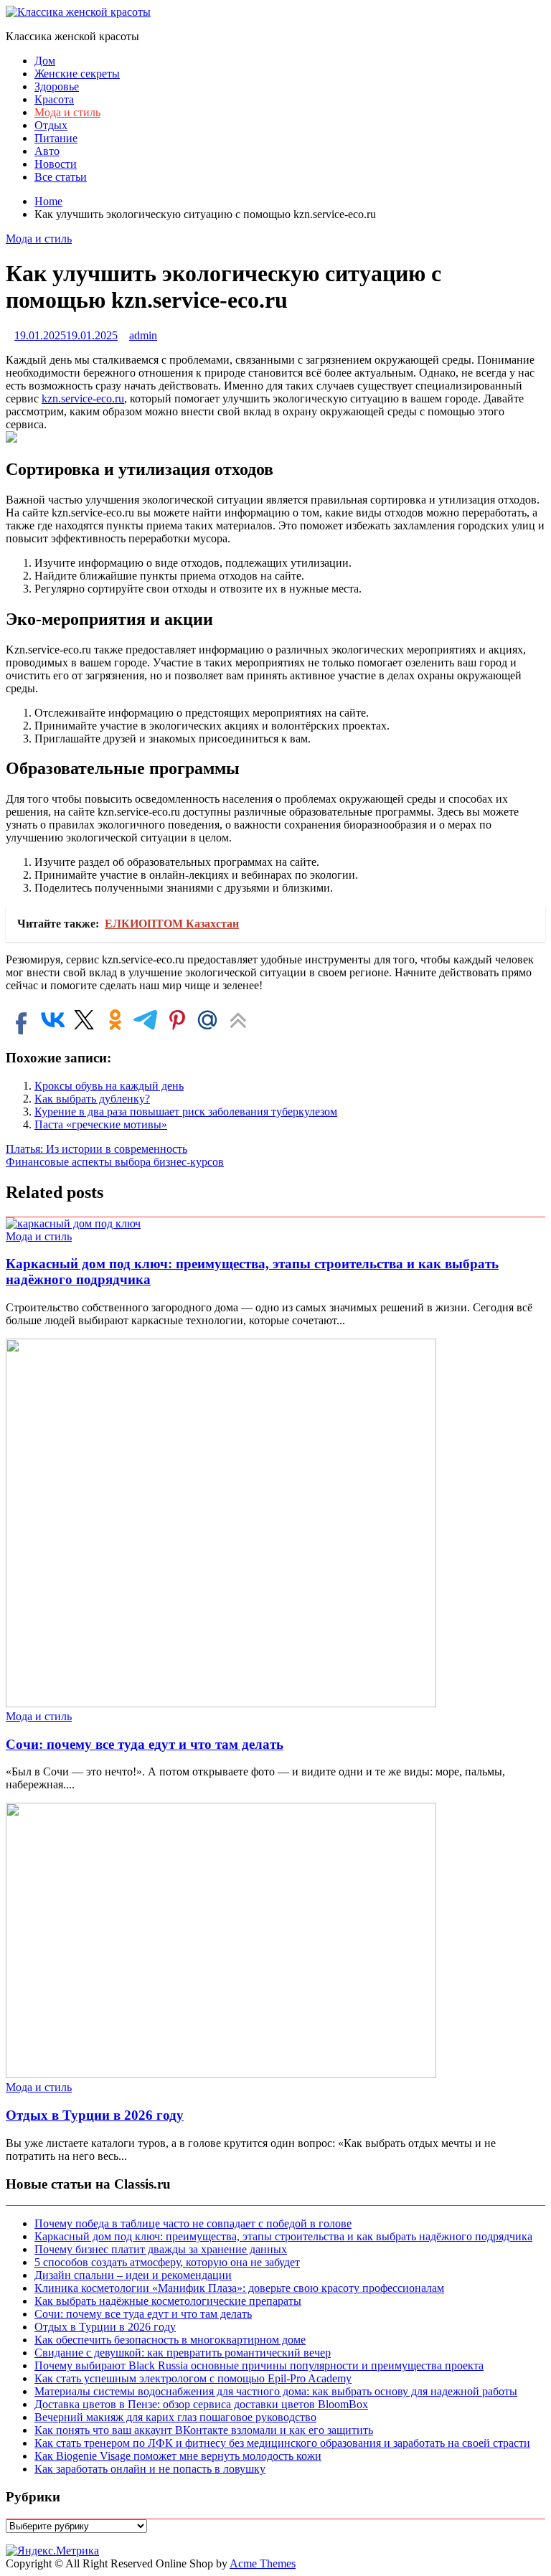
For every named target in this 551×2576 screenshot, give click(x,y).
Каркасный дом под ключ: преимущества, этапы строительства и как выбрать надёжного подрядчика (283, 2236)
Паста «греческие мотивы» (101, 1124)
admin (143, 335)
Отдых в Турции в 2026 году (95, 2115)
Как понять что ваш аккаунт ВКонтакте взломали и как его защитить (204, 2430)
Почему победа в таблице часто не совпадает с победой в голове (193, 2223)
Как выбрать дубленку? (92, 1099)
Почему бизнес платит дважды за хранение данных (161, 2249)
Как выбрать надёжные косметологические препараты (168, 2301)
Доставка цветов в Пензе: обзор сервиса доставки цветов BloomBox (201, 2404)
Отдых (51, 125)
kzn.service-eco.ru (83, 398)
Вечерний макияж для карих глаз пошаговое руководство (175, 2417)
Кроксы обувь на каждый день (109, 1086)
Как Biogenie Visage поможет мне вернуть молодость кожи (178, 2456)
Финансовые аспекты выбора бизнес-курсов (115, 1162)
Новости (56, 164)
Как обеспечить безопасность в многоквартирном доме (170, 2340)
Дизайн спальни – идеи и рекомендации (133, 2275)
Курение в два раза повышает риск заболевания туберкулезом (186, 1112)
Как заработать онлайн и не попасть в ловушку (150, 2469)
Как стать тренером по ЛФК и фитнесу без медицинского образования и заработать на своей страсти (282, 2443)
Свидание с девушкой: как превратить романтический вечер (183, 2353)
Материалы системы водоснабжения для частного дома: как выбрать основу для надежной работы (276, 2391)
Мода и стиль (67, 112)
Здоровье (57, 86)
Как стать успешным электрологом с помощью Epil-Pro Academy (193, 2378)
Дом (45, 61)
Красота (54, 99)
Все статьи (61, 177)
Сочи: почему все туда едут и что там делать (145, 1744)
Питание (56, 138)
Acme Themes (263, 2563)
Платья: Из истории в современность (96, 1149)
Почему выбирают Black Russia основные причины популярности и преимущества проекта (259, 2365)
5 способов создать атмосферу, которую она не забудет (167, 2262)
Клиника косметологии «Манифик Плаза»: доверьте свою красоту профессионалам (239, 2288)
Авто (47, 151)
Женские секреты (77, 74)
